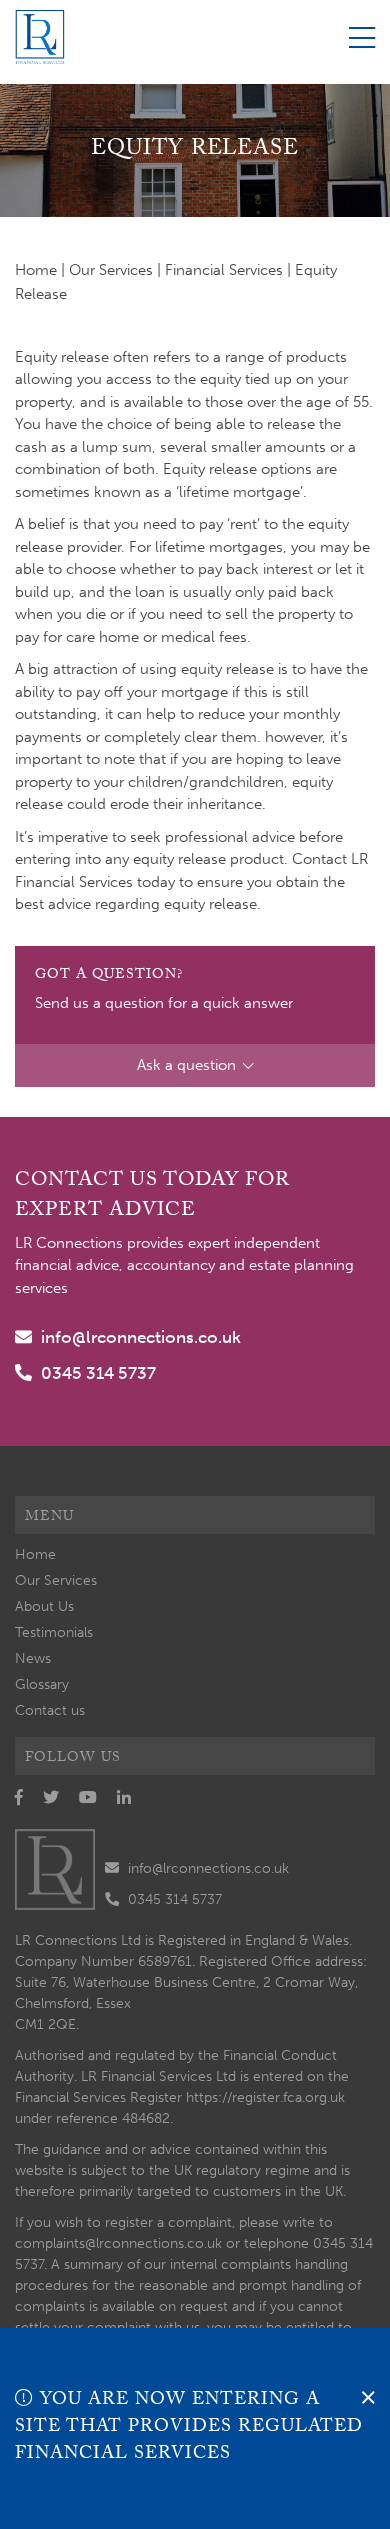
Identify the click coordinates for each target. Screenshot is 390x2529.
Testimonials (54, 1632)
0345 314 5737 (98, 1373)
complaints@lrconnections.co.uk (118, 2243)
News (33, 1658)
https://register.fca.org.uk (265, 2097)
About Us (44, 1606)
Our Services (111, 270)
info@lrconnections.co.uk (141, 1337)
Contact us (50, 1710)
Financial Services (224, 270)
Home (36, 270)
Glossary (42, 1684)
